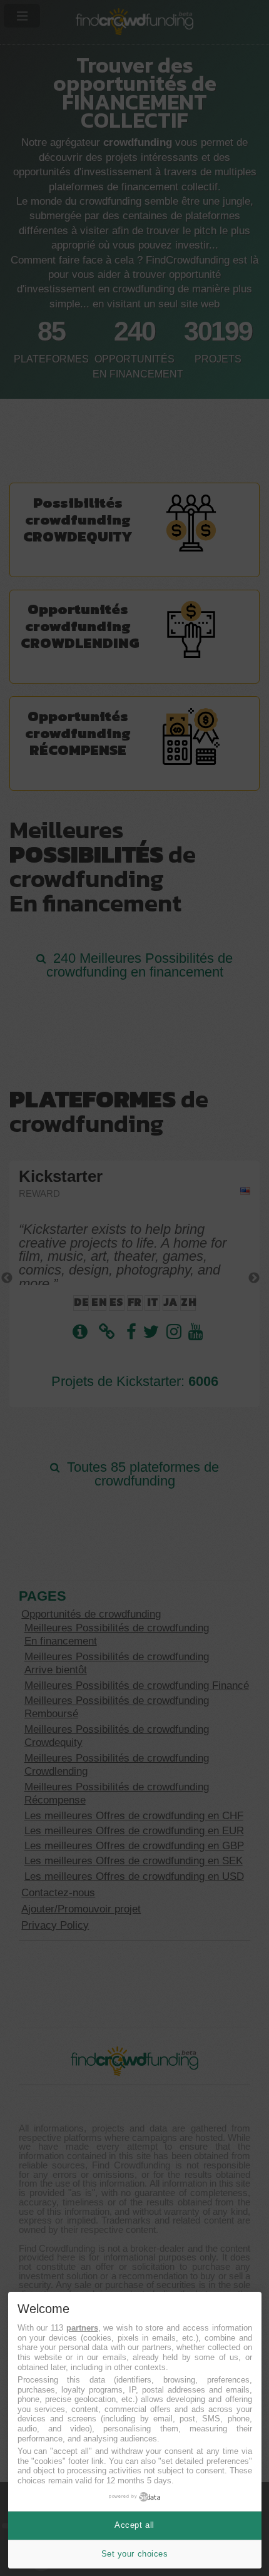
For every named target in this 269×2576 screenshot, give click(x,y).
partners (82, 2328)
